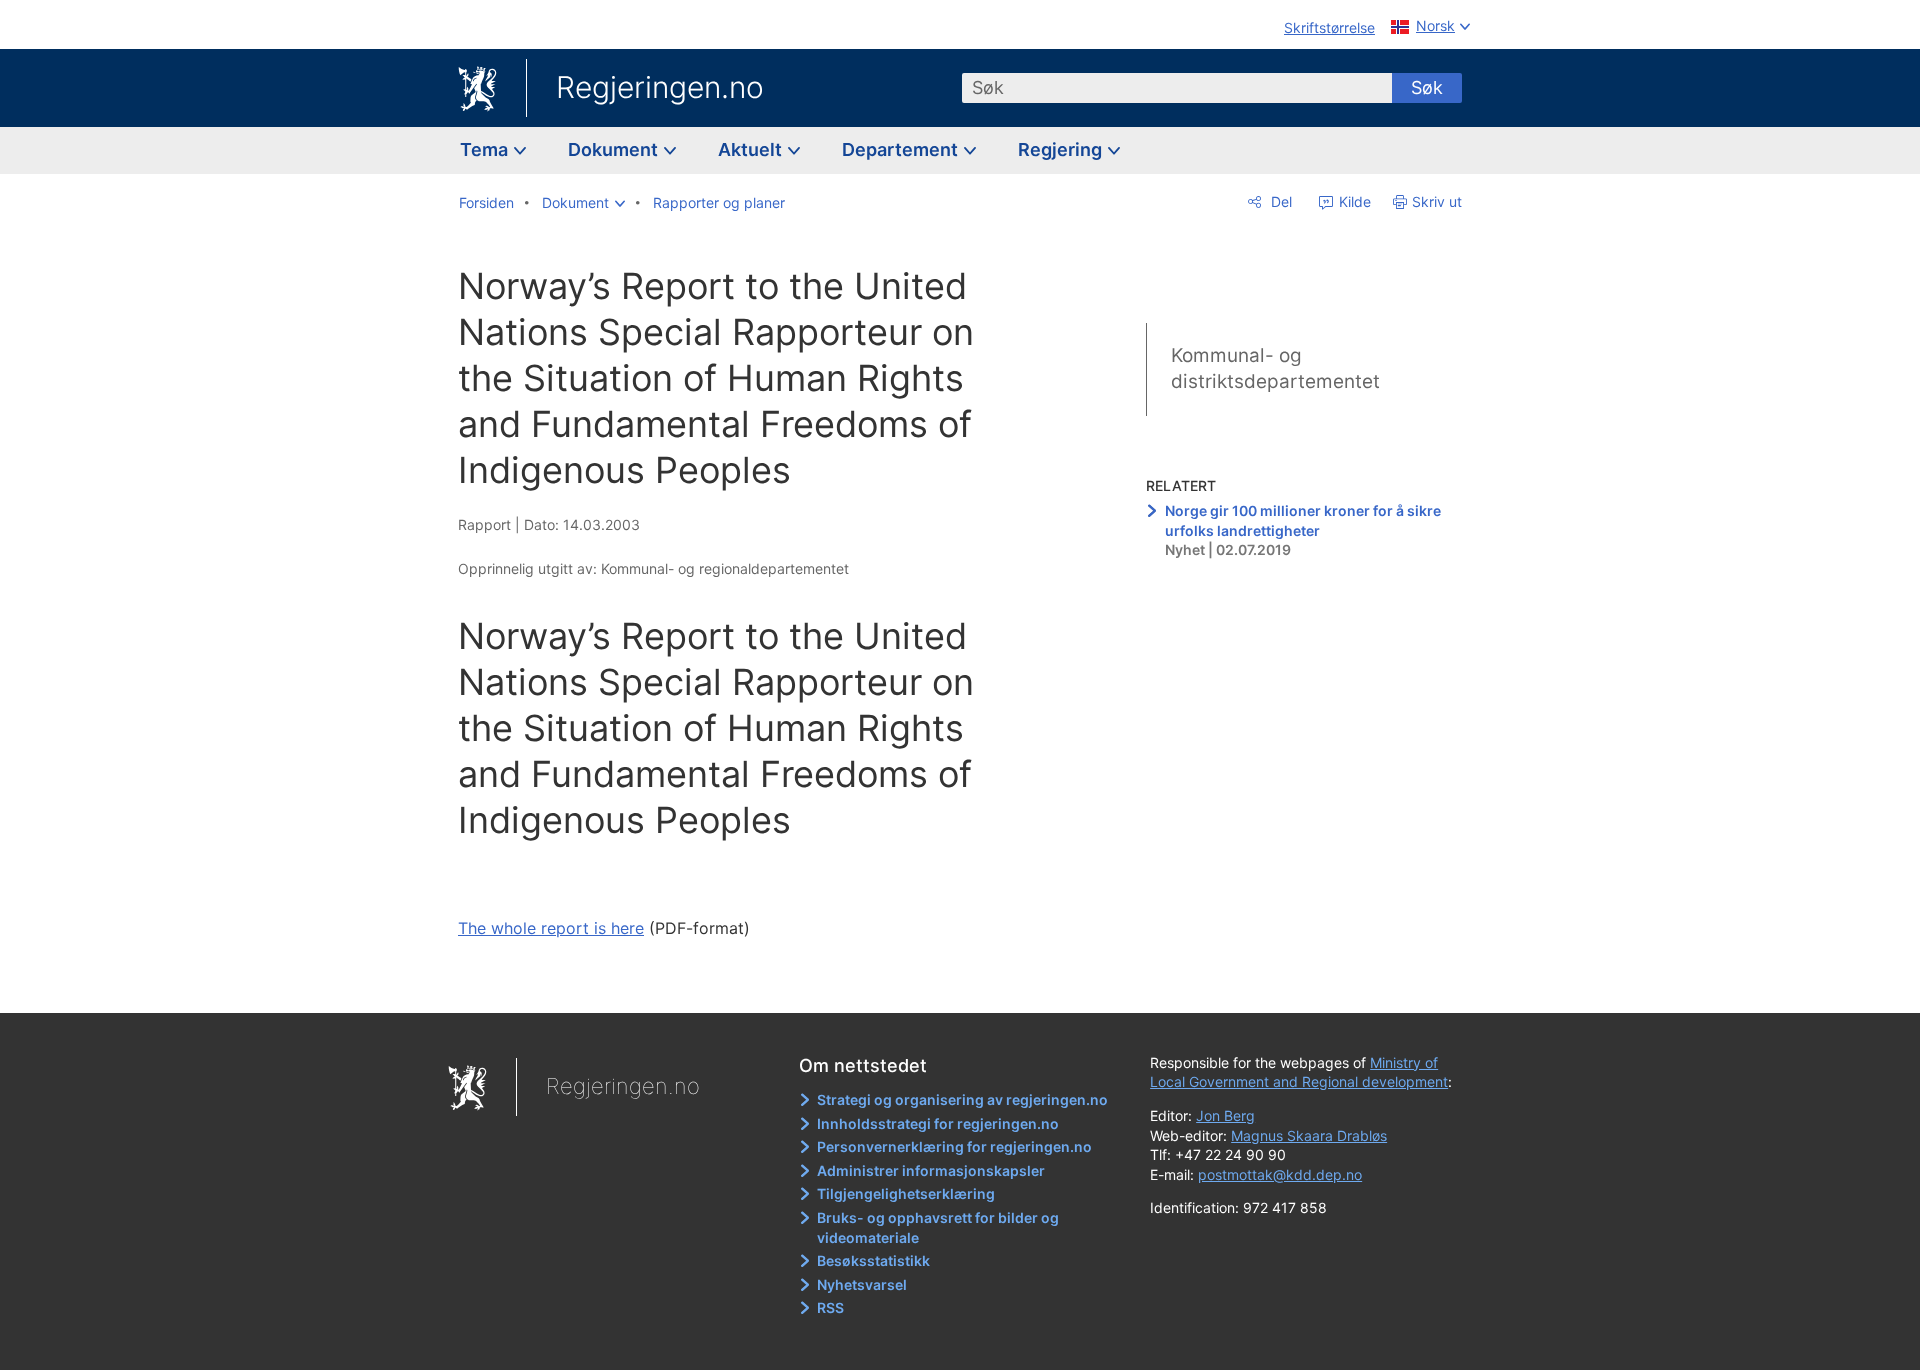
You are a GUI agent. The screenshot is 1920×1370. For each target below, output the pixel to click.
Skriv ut (1437, 201)
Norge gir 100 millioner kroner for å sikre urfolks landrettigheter (1303, 520)
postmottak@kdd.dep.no (1280, 1174)
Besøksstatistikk (873, 1260)
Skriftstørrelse (1329, 27)
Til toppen (748, 983)
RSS (830, 1307)
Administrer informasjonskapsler (931, 1170)
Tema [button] (486, 149)
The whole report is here (551, 928)
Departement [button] (902, 149)
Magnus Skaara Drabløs (1309, 1135)
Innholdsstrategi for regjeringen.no (938, 1123)
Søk (1427, 87)
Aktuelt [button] (752, 149)
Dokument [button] (615, 149)
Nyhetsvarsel (862, 1284)
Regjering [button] (1062, 149)
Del (1279, 201)
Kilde (1353, 201)
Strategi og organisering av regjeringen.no (962, 1099)
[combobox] (1177, 88)
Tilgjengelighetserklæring (906, 1193)
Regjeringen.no (660, 87)
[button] (583, 203)
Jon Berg (1225, 1115)
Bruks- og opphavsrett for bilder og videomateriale (938, 1227)
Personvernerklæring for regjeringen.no (954, 1146)
